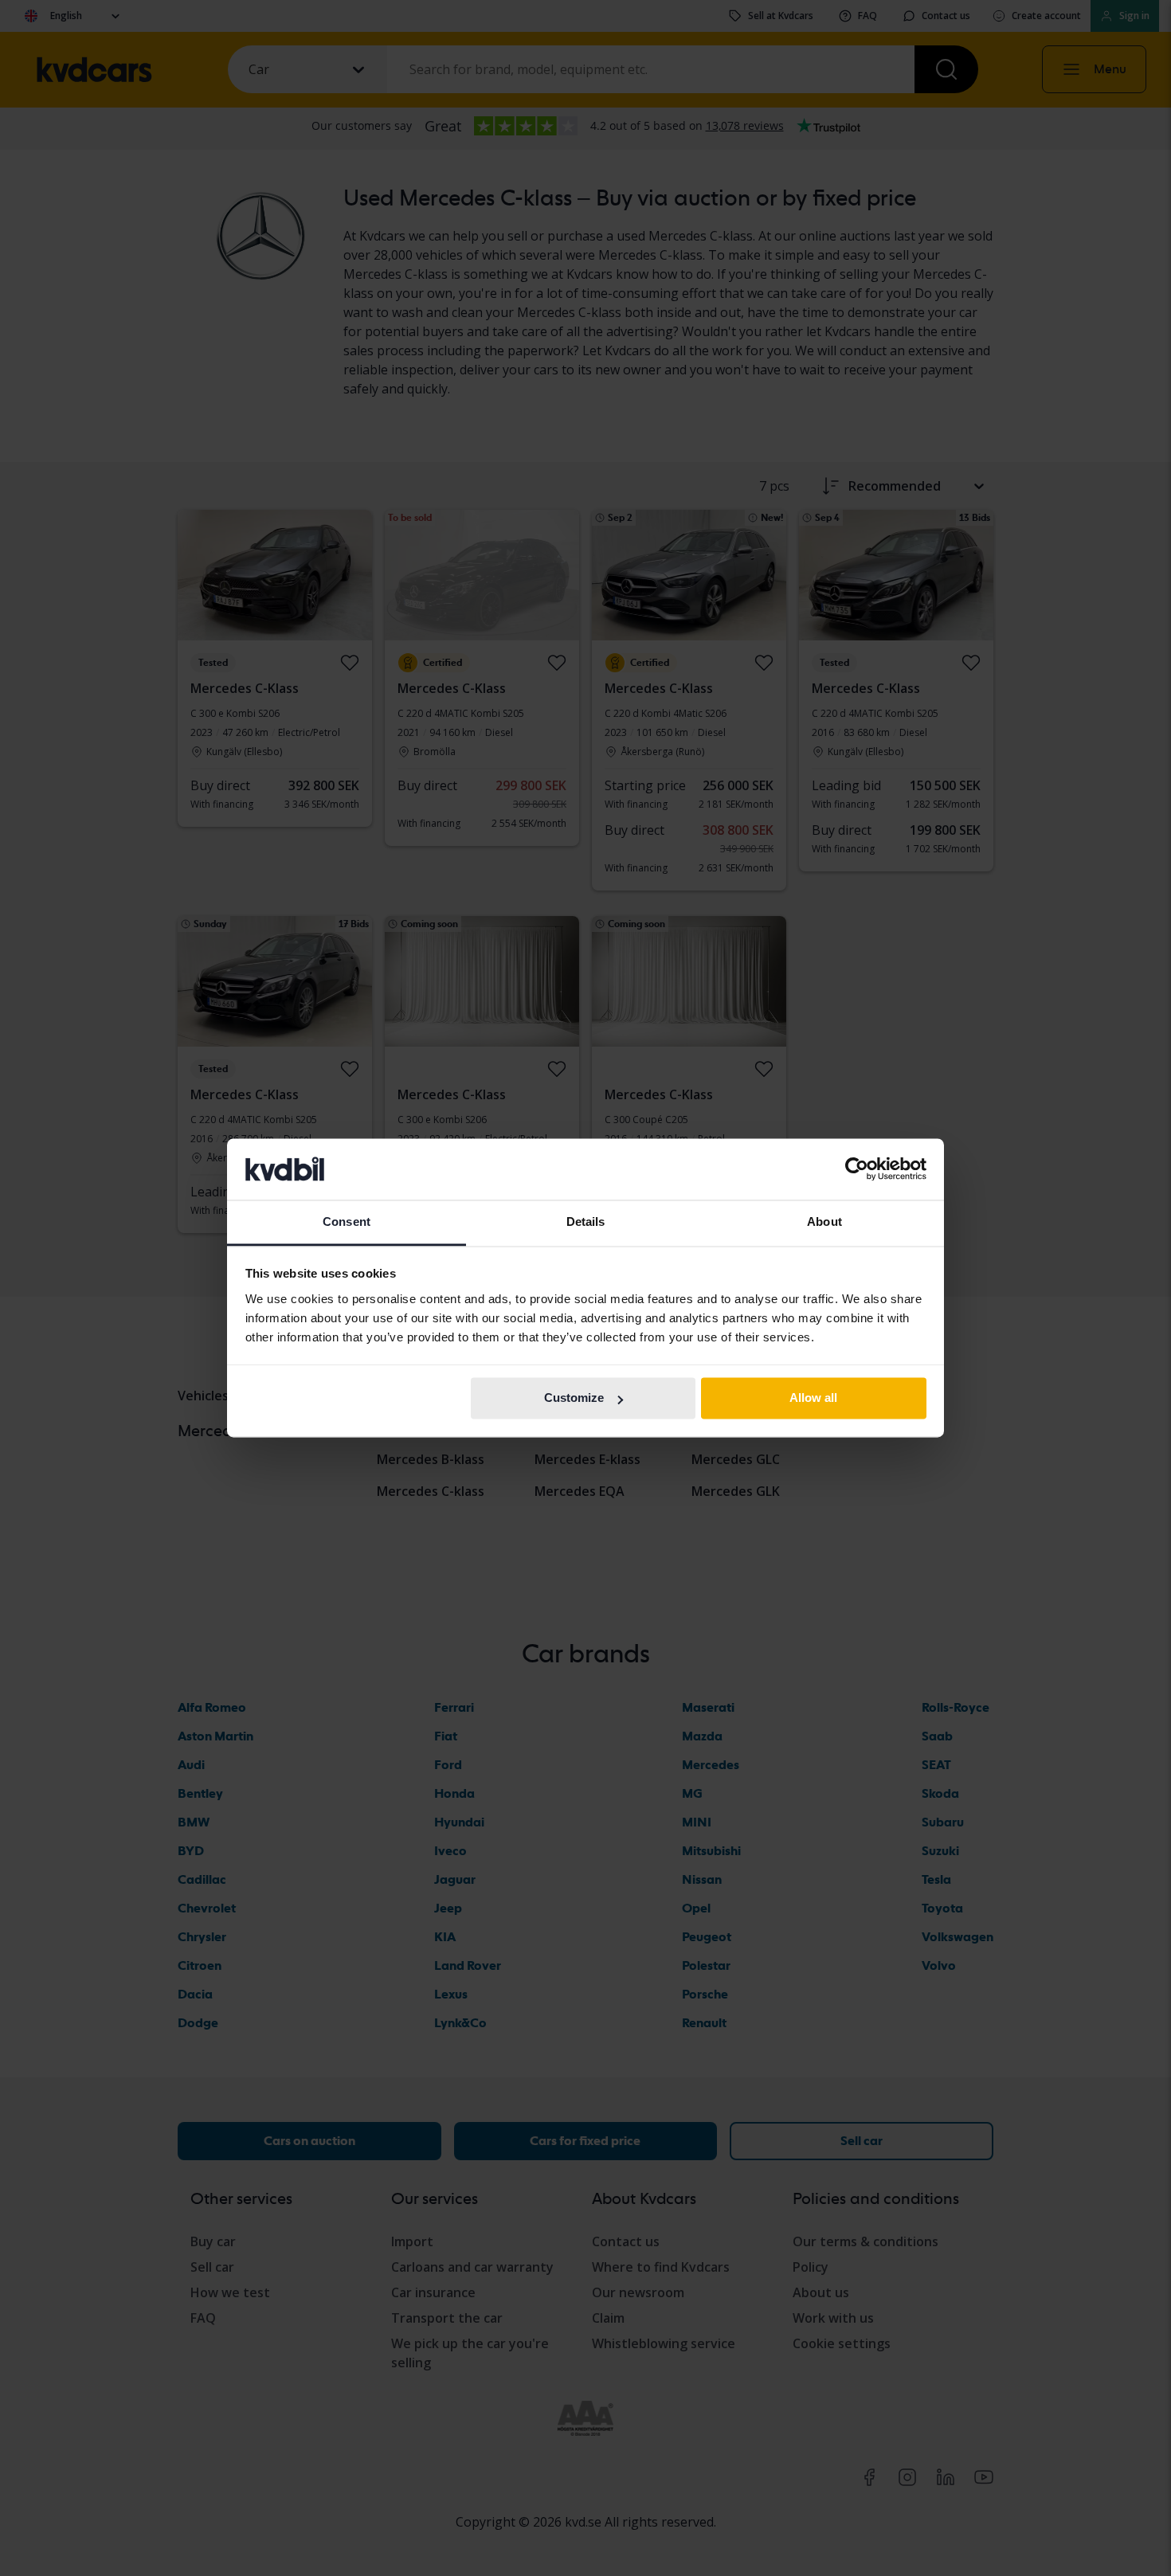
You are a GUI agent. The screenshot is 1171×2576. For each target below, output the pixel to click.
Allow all (813, 1398)
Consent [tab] (347, 1221)
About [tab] (824, 1221)
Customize (574, 1398)
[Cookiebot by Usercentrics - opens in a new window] (857, 1169)
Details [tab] (586, 1221)
